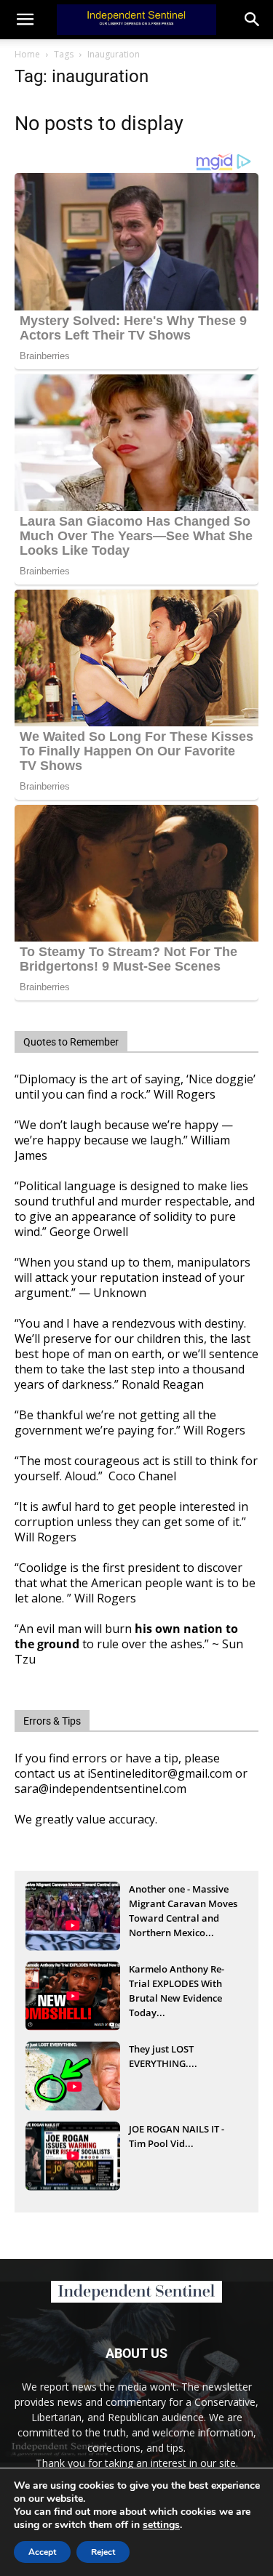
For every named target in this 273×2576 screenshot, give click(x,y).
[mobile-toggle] (25, 20)
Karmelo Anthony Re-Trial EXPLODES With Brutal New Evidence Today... (177, 1985)
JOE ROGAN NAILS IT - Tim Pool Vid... (177, 2136)
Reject (103, 2552)
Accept (42, 2552)
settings (161, 2525)
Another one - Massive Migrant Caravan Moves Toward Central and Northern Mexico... (183, 1905)
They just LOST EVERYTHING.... (163, 2056)
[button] (253, 20)
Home (27, 54)
